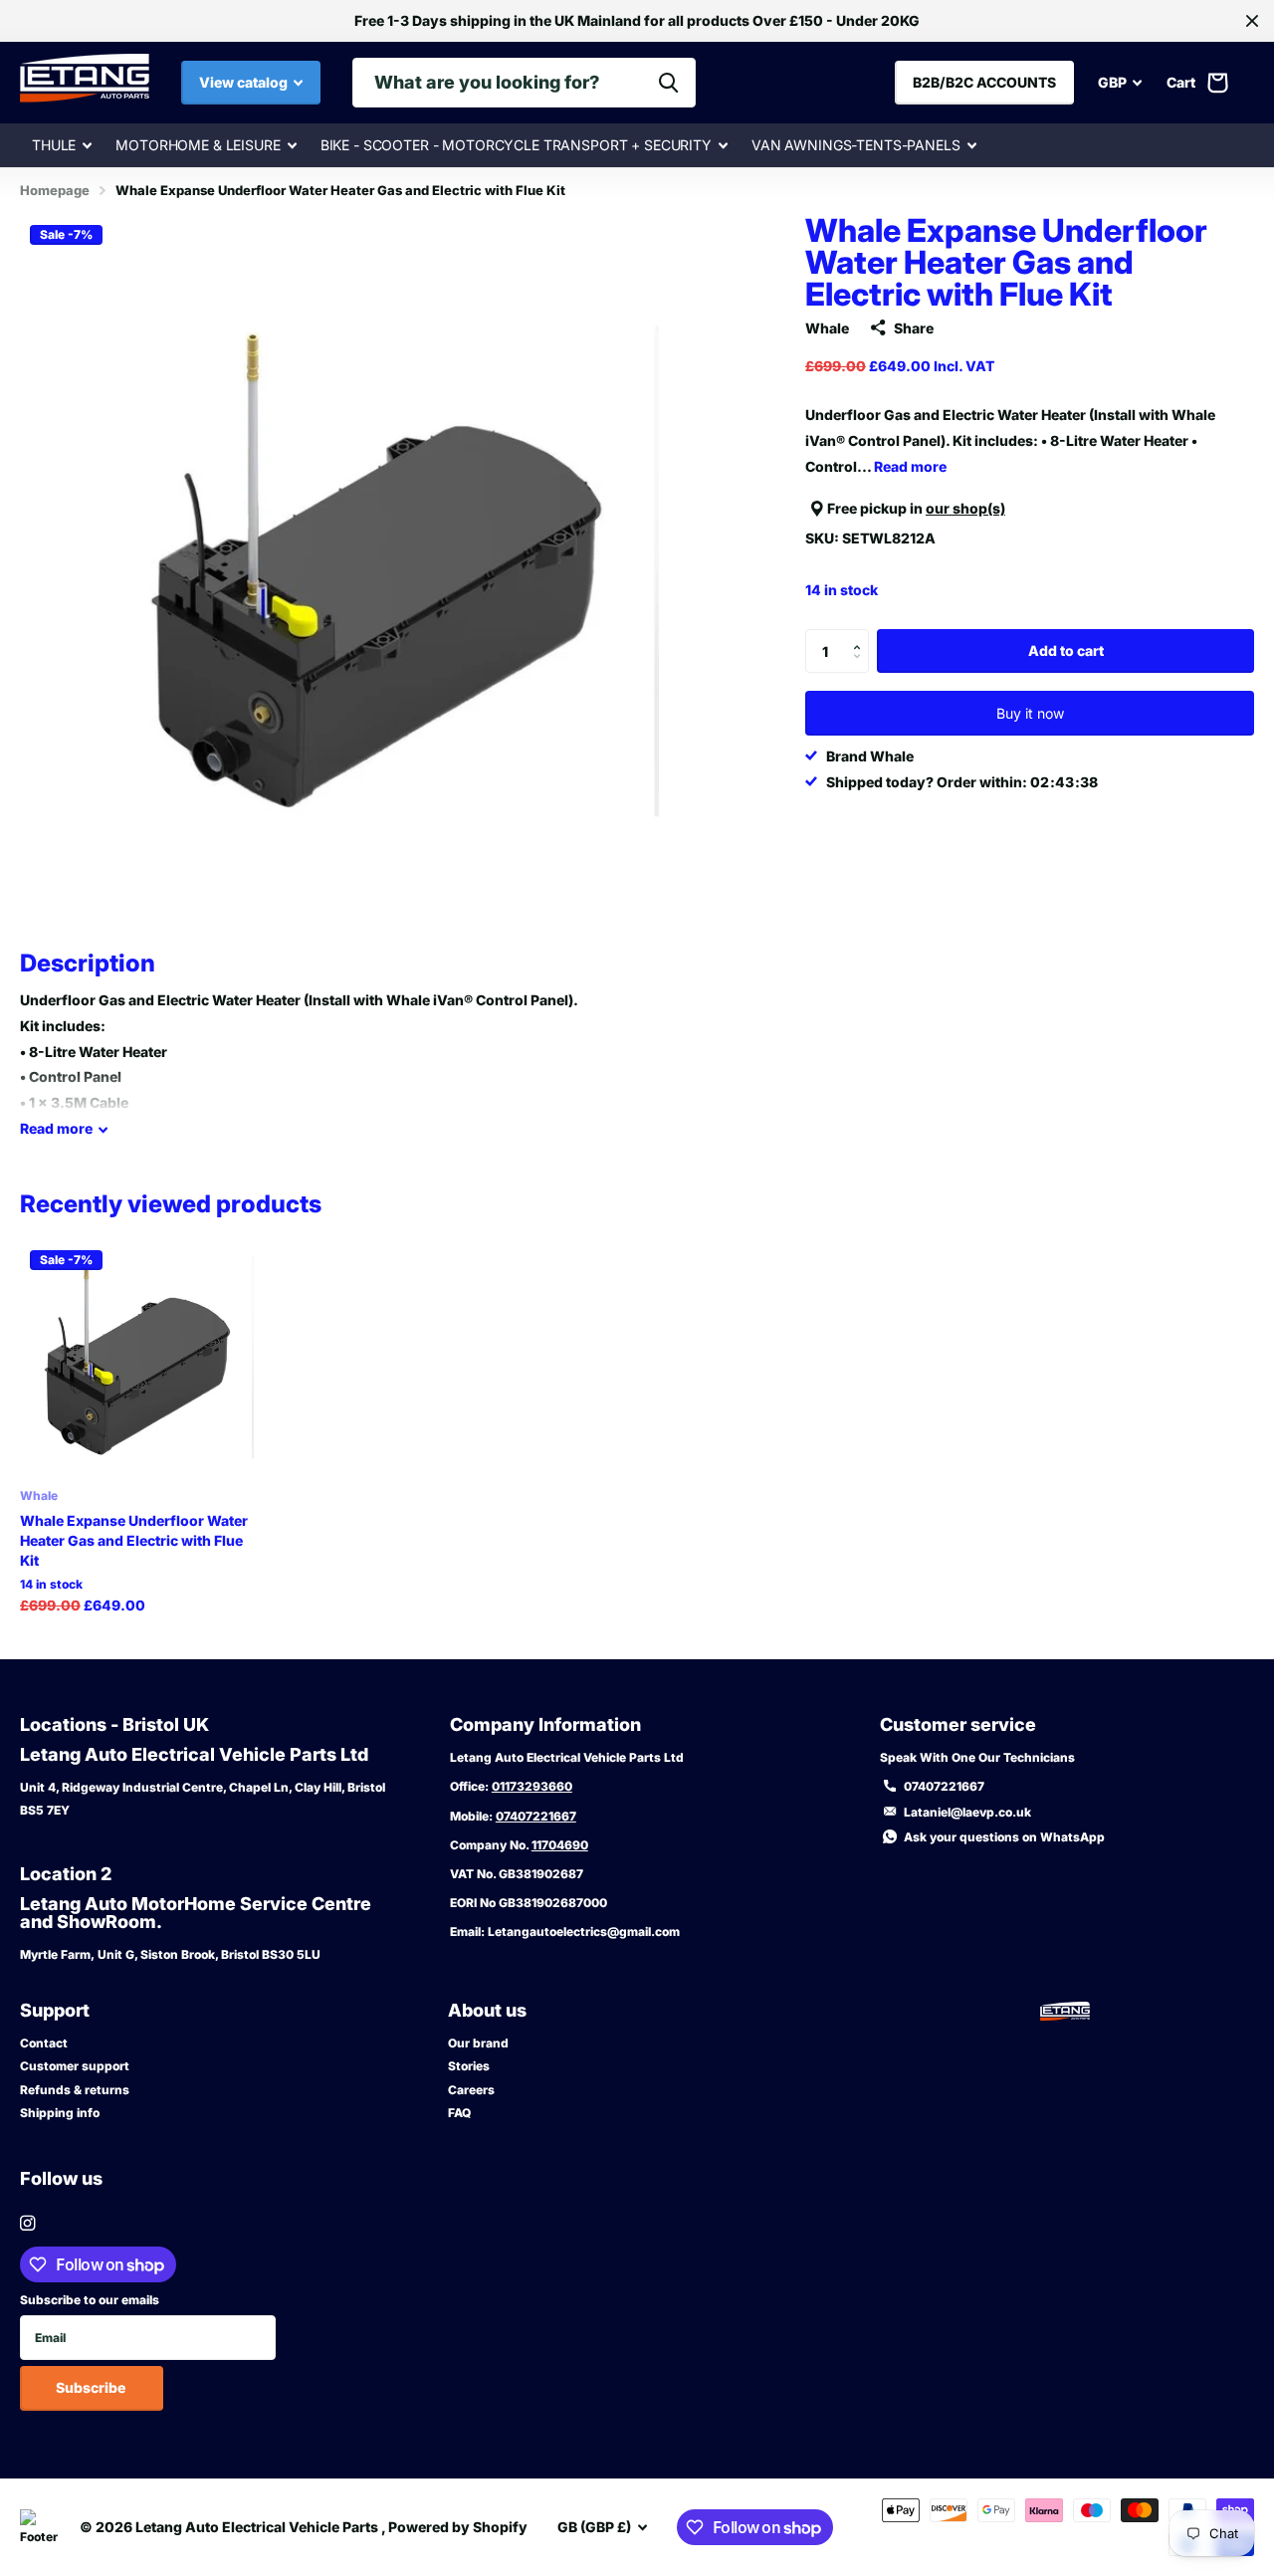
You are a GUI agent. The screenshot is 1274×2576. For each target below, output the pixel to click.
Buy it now (1030, 713)
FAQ (459, 2113)
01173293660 (532, 1786)
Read (56, 1128)
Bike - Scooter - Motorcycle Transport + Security (516, 145)
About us (487, 2010)
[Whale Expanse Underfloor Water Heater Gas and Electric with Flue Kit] (137, 1357)
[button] (861, 635)
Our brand (478, 2043)
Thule (54, 145)
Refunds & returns (75, 2090)
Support (55, 2010)
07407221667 (536, 1816)
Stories (469, 2066)
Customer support (75, 2066)
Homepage (55, 190)
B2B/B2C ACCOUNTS (984, 82)
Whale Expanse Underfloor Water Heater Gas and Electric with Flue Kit (134, 1540)
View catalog (245, 82)
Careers (471, 2090)
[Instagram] (27, 2223)
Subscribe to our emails (90, 2300)
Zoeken (668, 83)
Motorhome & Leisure (198, 145)
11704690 (560, 1845)
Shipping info (60, 2113)
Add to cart (1066, 650)
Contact (44, 2043)
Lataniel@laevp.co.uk (967, 1812)
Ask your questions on (1004, 1837)
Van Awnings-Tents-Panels (856, 145)
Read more (910, 465)
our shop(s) (965, 508)
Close (1252, 21)
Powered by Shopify (458, 2527)
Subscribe (92, 2387)
